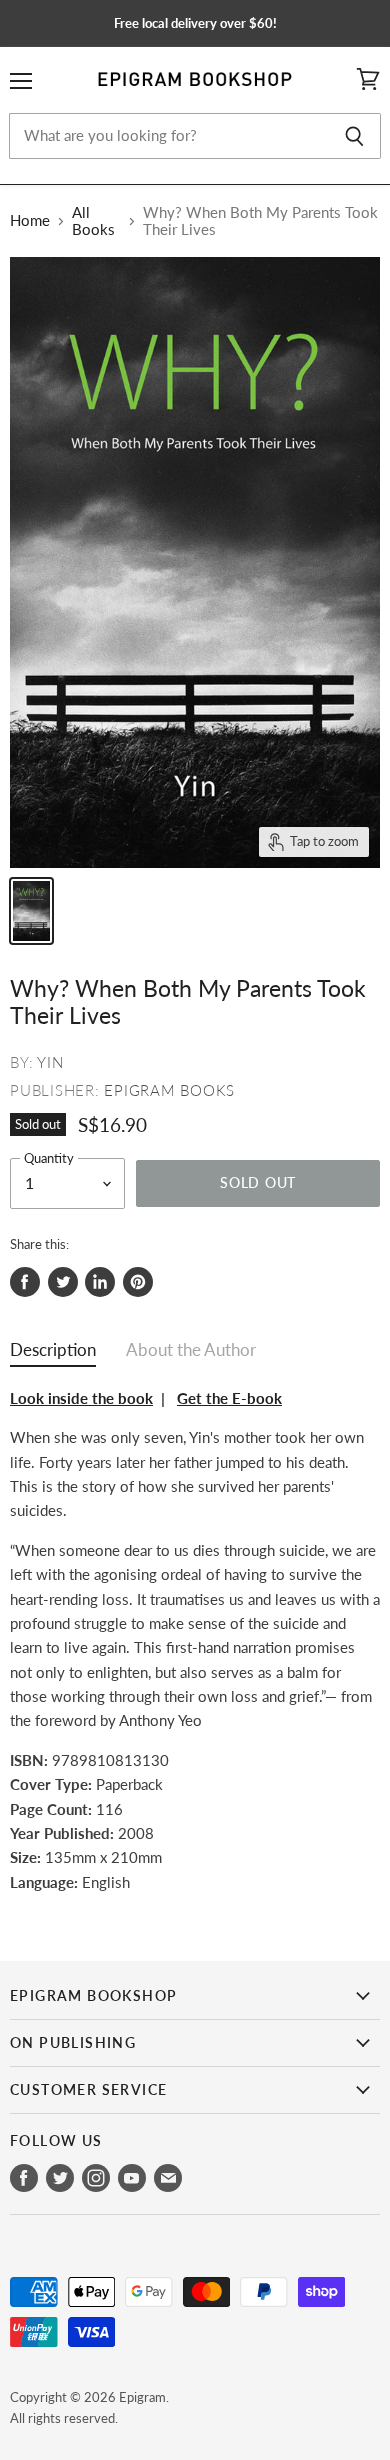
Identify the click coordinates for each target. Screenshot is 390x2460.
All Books (93, 221)
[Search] (354, 136)
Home (30, 220)
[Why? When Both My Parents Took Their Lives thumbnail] (31, 911)
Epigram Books (169, 1090)
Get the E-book (229, 1398)
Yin (50, 1062)
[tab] (53, 1354)
